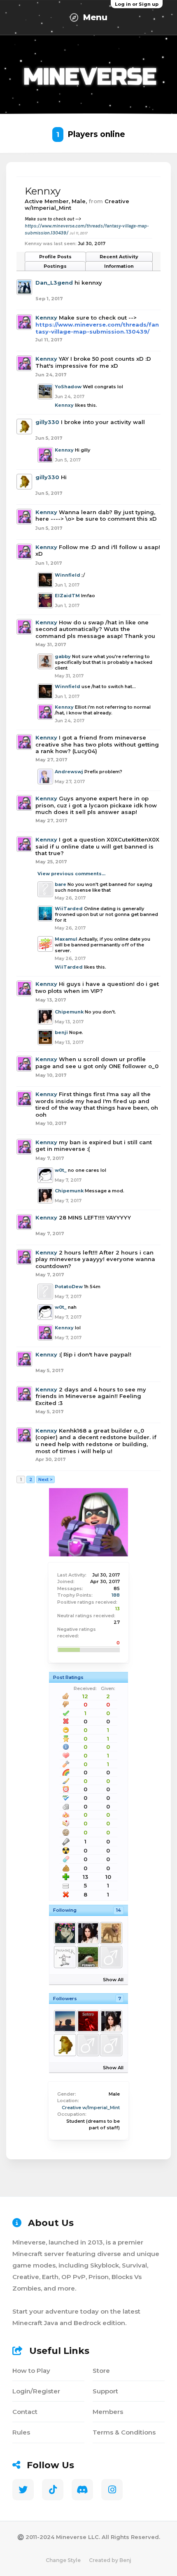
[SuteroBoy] (88, 2021)
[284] (88, 1957)
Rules (21, 2432)
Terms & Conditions (124, 2432)
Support (105, 2391)
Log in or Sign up (137, 4)
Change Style (63, 2560)
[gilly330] (65, 2045)
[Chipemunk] (88, 1933)
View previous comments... (71, 874)
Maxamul (66, 939)
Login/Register (36, 2391)
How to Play (31, 2371)
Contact (25, 2412)
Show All (113, 1980)
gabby (63, 656)
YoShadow (68, 387)
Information (119, 266)
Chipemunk (69, 1012)
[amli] (65, 1957)
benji (61, 1032)
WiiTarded (69, 909)
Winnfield (68, 575)
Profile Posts (55, 257)
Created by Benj (110, 2560)
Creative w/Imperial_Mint (91, 2108)
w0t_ (61, 1170)
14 (119, 1910)
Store (101, 2371)
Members (108, 2412)
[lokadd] (111, 2045)
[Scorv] (65, 1933)
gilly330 (47, 422)
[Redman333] (111, 1957)
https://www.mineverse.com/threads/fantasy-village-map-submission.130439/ (97, 328)
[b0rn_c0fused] (65, 2021)
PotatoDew (69, 1287)
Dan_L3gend (54, 283)
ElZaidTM (67, 596)
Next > (45, 1479)
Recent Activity (119, 257)
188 (116, 1595)
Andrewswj (69, 772)
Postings (55, 266)
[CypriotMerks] (111, 1933)
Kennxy (46, 318)
